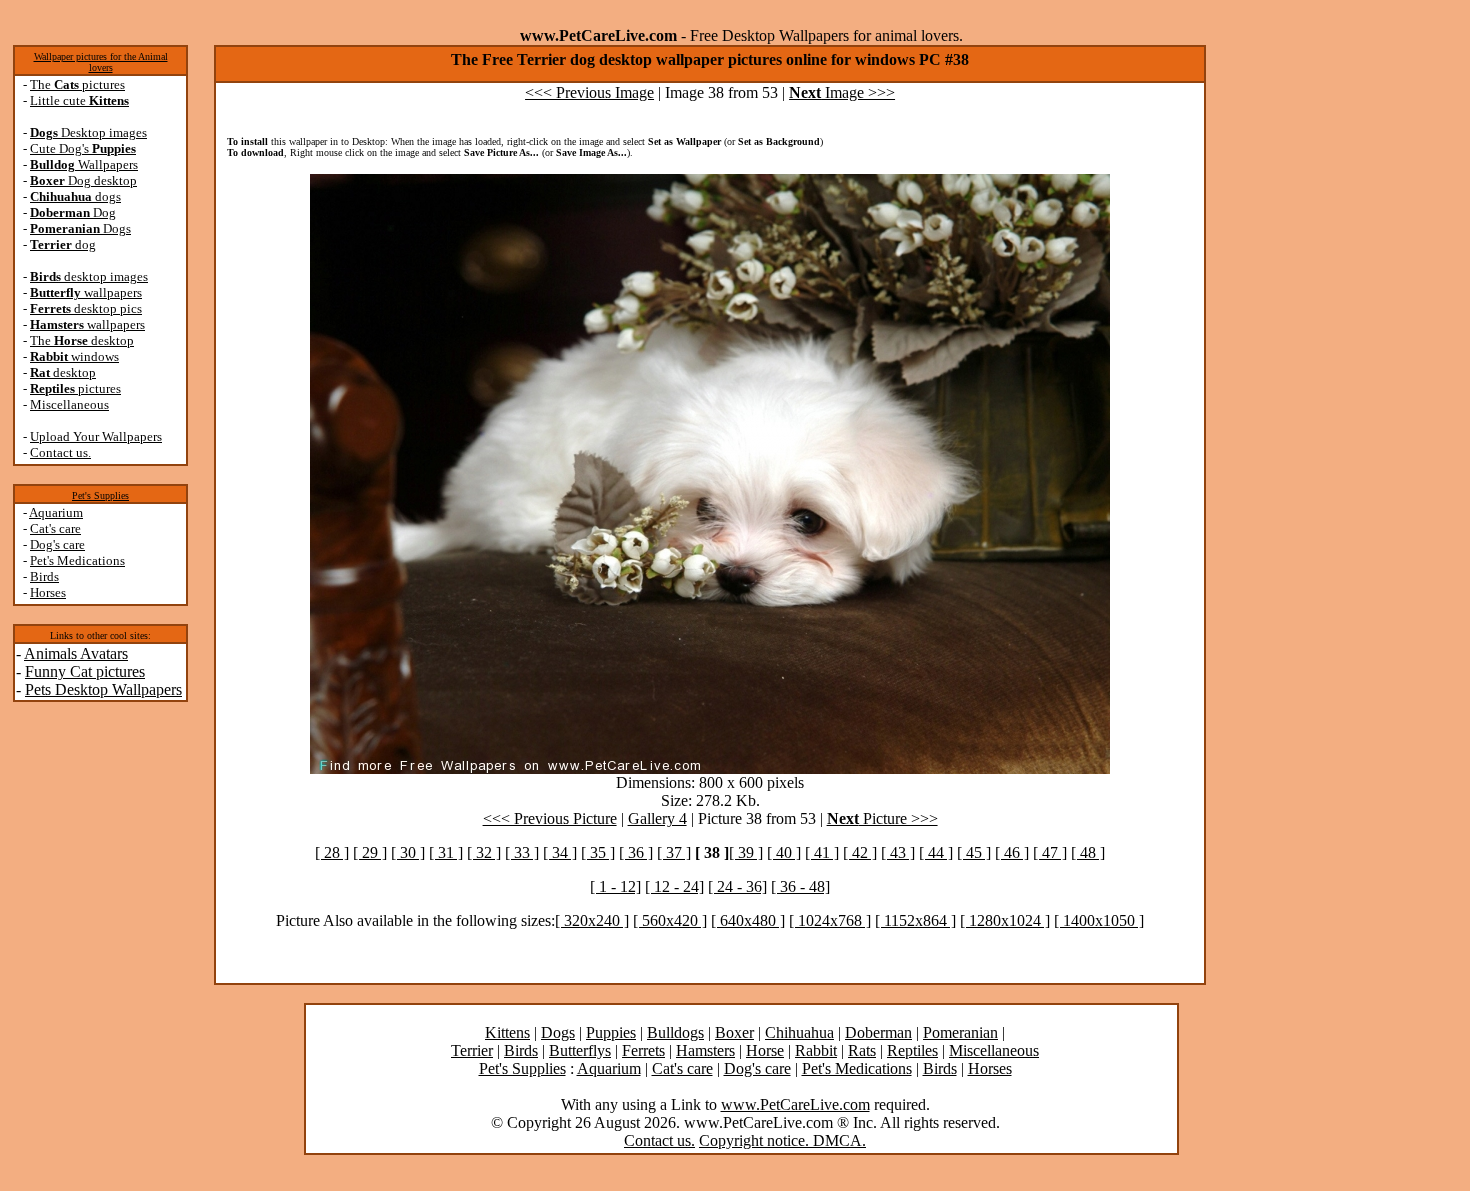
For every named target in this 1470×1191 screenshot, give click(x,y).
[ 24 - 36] (737, 886)
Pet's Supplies (100, 495)
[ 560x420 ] (670, 920)
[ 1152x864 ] (915, 920)
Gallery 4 (657, 818)
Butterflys (580, 1050)
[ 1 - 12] (615, 886)
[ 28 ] (332, 852)
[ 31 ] (446, 852)
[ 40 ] (784, 852)
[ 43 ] (898, 852)
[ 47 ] (1050, 852)
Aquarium (56, 512)
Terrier (472, 1050)
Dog (73, 212)
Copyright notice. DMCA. (782, 1140)
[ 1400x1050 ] (1099, 920)
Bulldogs (675, 1032)
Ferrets (643, 1050)
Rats (862, 1050)
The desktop (82, 340)
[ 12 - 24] (674, 886)
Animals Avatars (76, 653)
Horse (765, 1050)
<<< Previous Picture (550, 818)
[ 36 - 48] (800, 886)
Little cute (79, 100)
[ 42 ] (860, 852)
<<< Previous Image (589, 92)
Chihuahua (799, 1032)
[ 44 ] (936, 852)
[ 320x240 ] (592, 920)
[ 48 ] (1088, 852)
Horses (48, 592)
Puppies (611, 1032)
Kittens (507, 1032)
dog (63, 244)
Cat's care (55, 528)
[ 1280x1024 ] (1005, 920)
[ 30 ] (408, 852)
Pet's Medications (77, 560)
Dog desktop (83, 180)
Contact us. (60, 452)
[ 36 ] (636, 852)
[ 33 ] (522, 852)
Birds (44, 576)
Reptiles (912, 1050)
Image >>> (842, 92)
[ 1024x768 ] (830, 920)
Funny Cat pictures (85, 671)
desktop (63, 372)
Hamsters (705, 1050)
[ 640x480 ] (748, 920)
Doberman (878, 1032)
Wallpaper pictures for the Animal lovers (101, 62)
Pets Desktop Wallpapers (103, 689)
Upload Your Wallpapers (96, 436)
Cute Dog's (83, 148)
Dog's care (57, 544)
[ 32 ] (484, 852)
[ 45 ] (974, 852)
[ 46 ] (1012, 852)
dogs (75, 196)
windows (74, 356)
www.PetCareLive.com (795, 1104)
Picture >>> (882, 818)
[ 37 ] (674, 852)
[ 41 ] (822, 852)
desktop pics (86, 308)
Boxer (734, 1032)
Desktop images (88, 132)
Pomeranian (960, 1032)
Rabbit (816, 1050)
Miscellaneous (69, 404)
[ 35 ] (598, 852)
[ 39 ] (746, 852)
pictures (75, 388)
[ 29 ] (370, 852)
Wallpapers (84, 164)
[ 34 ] (560, 852)
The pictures (77, 84)
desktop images (89, 276)
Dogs (80, 228)
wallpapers (86, 292)
